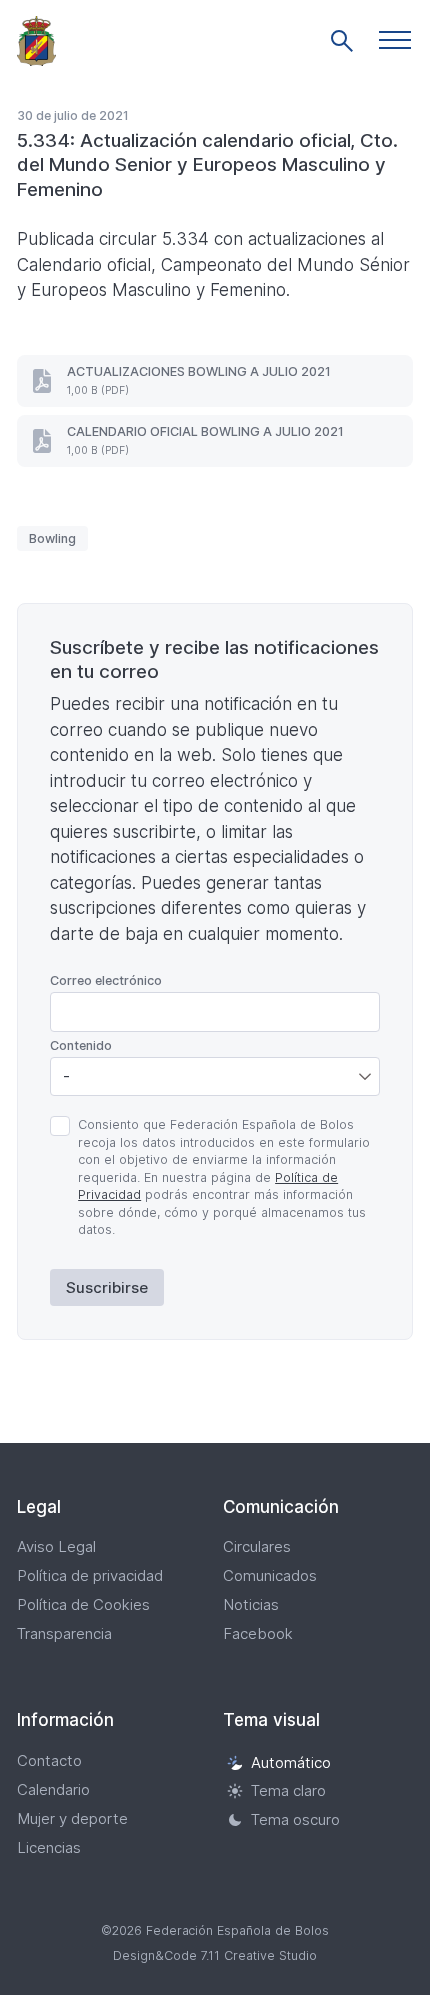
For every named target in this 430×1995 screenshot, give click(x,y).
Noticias (251, 1604)
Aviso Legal (56, 1546)
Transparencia (64, 1633)
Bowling (52, 538)
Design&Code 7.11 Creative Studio (215, 1955)
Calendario (53, 1789)
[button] (395, 40)
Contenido (81, 1045)
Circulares (257, 1546)
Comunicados (270, 1575)
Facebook (258, 1633)
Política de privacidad (90, 1575)
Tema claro (288, 1791)
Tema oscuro (295, 1819)
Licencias (49, 1847)
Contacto (49, 1760)
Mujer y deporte (72, 1818)
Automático (291, 1762)
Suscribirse (107, 1287)
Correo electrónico (106, 980)
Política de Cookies (83, 1604)
